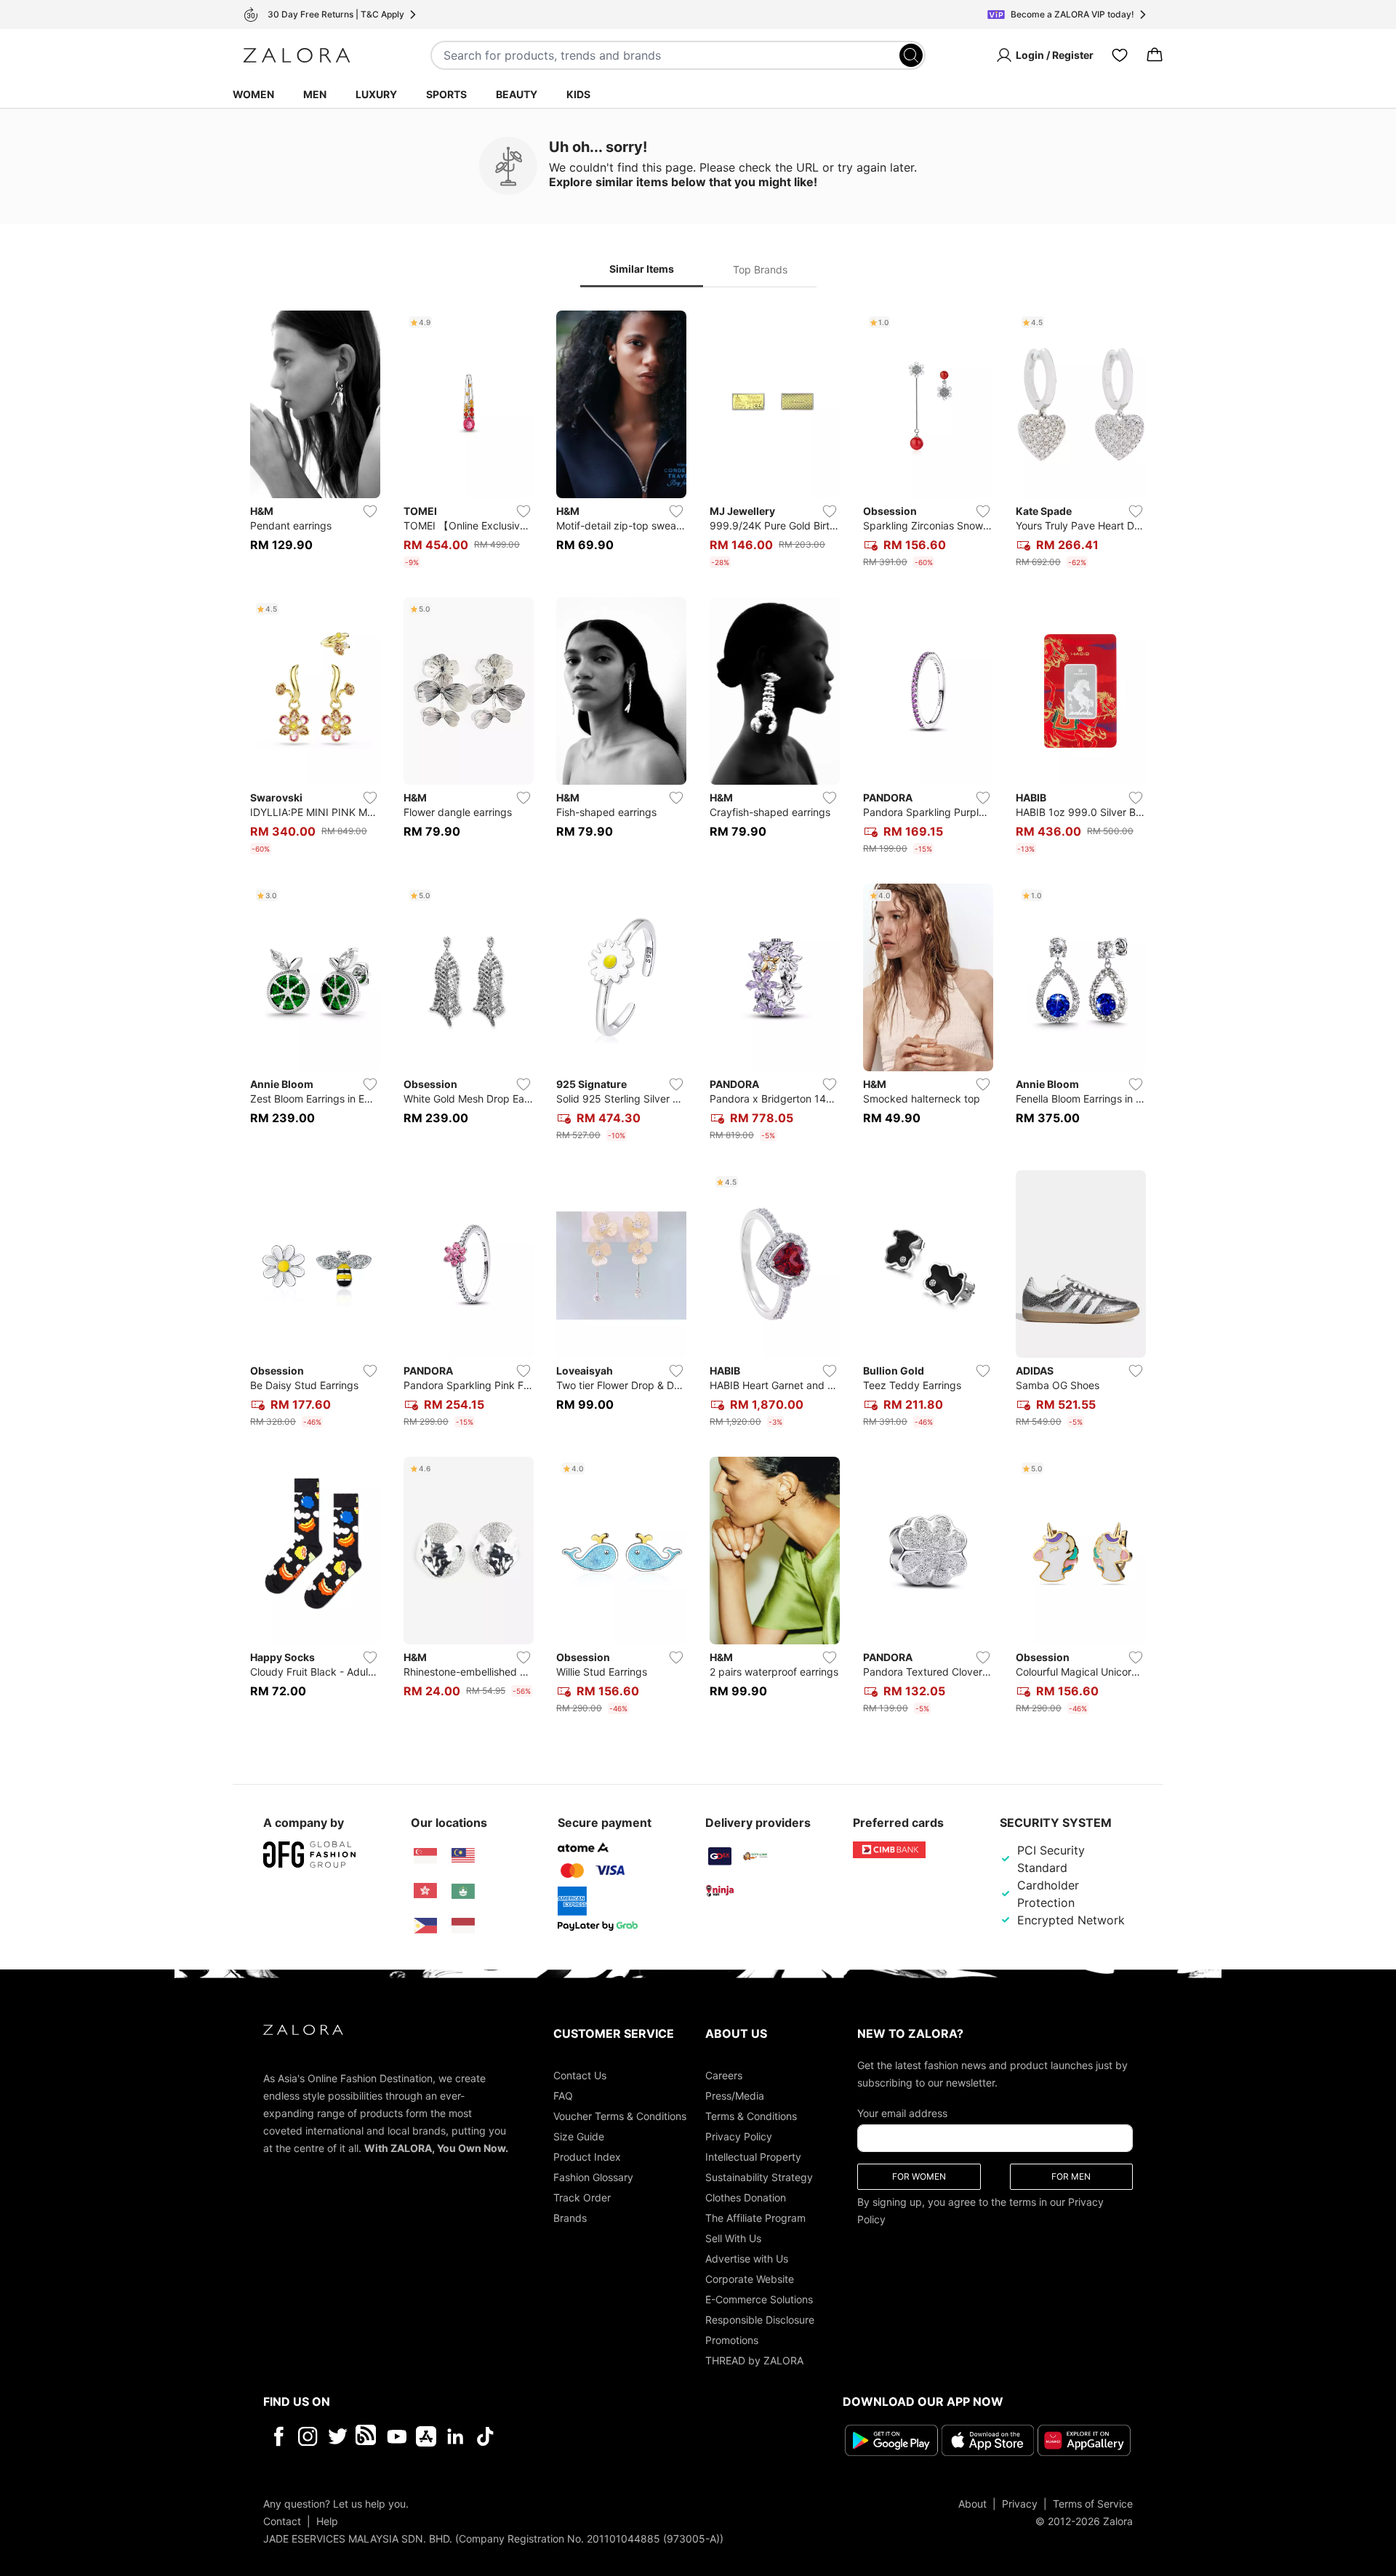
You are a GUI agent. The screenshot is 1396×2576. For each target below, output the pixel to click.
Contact (282, 2520)
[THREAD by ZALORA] (367, 2436)
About (972, 2503)
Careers (724, 2075)
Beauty (517, 94)
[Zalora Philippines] (425, 1926)
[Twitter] (338, 2436)
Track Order (582, 2197)
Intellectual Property (753, 2157)
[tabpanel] (698, 1015)
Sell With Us (733, 2238)
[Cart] (1155, 55)
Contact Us (580, 2075)
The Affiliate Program (755, 2218)
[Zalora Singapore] (425, 1856)
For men (1071, 2176)
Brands (570, 2218)
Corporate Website (750, 2279)
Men (315, 94)
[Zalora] (297, 55)
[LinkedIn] (456, 2436)
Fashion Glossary (593, 2177)
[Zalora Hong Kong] (425, 1891)
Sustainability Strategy (759, 2177)
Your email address (902, 2113)
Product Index (587, 2157)
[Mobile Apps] (426, 2436)
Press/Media (735, 2096)
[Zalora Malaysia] (463, 1856)
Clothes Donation (746, 2197)
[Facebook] (278, 2436)
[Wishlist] (1120, 55)
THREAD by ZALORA (754, 2360)
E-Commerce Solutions (759, 2299)
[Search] (911, 55)
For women (919, 2176)
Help (327, 2520)
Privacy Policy (739, 2136)
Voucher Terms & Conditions (620, 2116)
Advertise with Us (747, 2259)
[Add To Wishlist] (370, 511)
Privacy (1020, 2503)
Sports (446, 94)
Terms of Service (1093, 2503)
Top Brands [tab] (760, 269)
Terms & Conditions (751, 2116)
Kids (578, 94)
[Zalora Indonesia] (463, 1926)
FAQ (563, 2096)
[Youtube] (397, 2436)
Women (253, 94)
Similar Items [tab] (642, 269)
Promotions (732, 2340)
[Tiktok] (579, 2436)
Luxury (376, 94)
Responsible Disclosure (760, 2320)
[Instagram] (308, 2436)
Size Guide (579, 2136)
